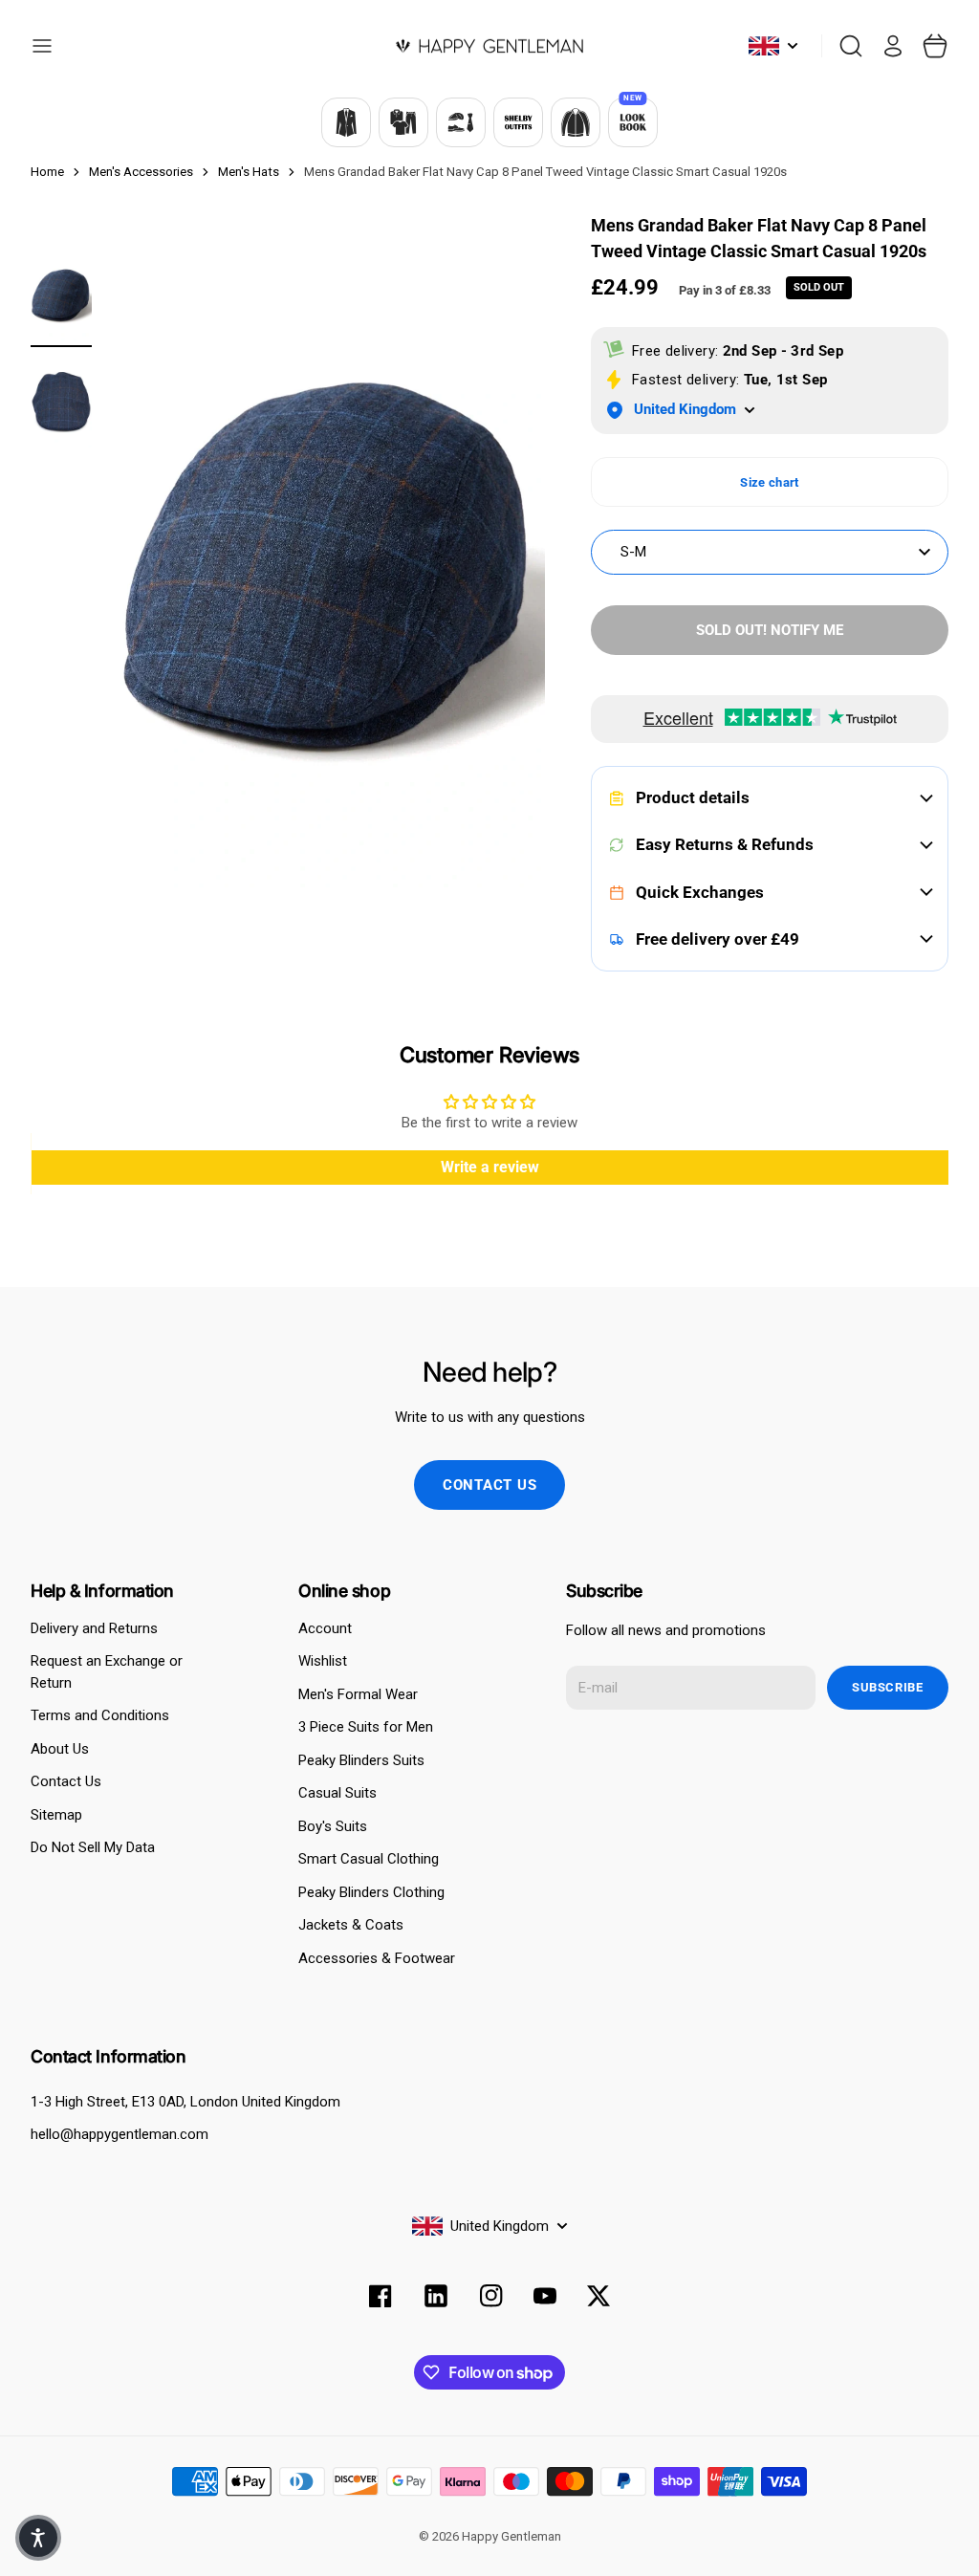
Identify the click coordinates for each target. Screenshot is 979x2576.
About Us (60, 1749)
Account (325, 1628)
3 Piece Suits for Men (366, 1727)
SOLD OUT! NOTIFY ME (770, 630)
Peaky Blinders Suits (361, 1760)
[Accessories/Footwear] (461, 122)
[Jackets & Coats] (576, 122)
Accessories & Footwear (377, 1958)
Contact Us (66, 1781)
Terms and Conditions (100, 1715)
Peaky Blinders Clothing (371, 1892)
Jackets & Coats (351, 1925)
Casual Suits (337, 1793)
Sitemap (56, 1815)
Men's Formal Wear (358, 1694)
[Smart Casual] (403, 122)
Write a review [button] (490, 1167)
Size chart (769, 482)
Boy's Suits (333, 1826)
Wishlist (323, 1661)
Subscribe (888, 1687)
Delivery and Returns (94, 1628)
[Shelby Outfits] (518, 122)
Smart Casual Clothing (369, 1859)
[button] (38, 2538)
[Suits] (346, 122)
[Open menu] (42, 46)
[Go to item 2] (61, 402)
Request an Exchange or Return (107, 1672)
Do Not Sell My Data (93, 1847)
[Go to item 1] (61, 296)
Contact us (490, 1485)
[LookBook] (633, 122)
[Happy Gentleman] (489, 46)
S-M (633, 552)
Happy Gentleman (511, 2536)
